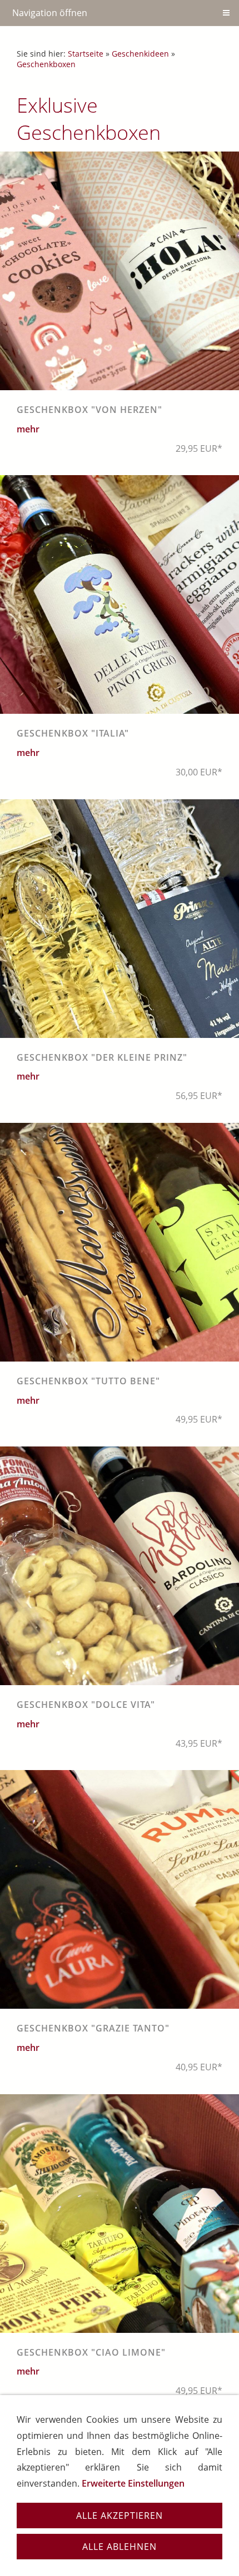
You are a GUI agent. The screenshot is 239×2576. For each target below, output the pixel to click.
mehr (28, 429)
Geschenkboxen (46, 64)
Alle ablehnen (120, 2547)
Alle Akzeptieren (120, 2515)
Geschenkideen (140, 54)
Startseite (86, 54)
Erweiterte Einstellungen (133, 2483)
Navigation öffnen (50, 13)
